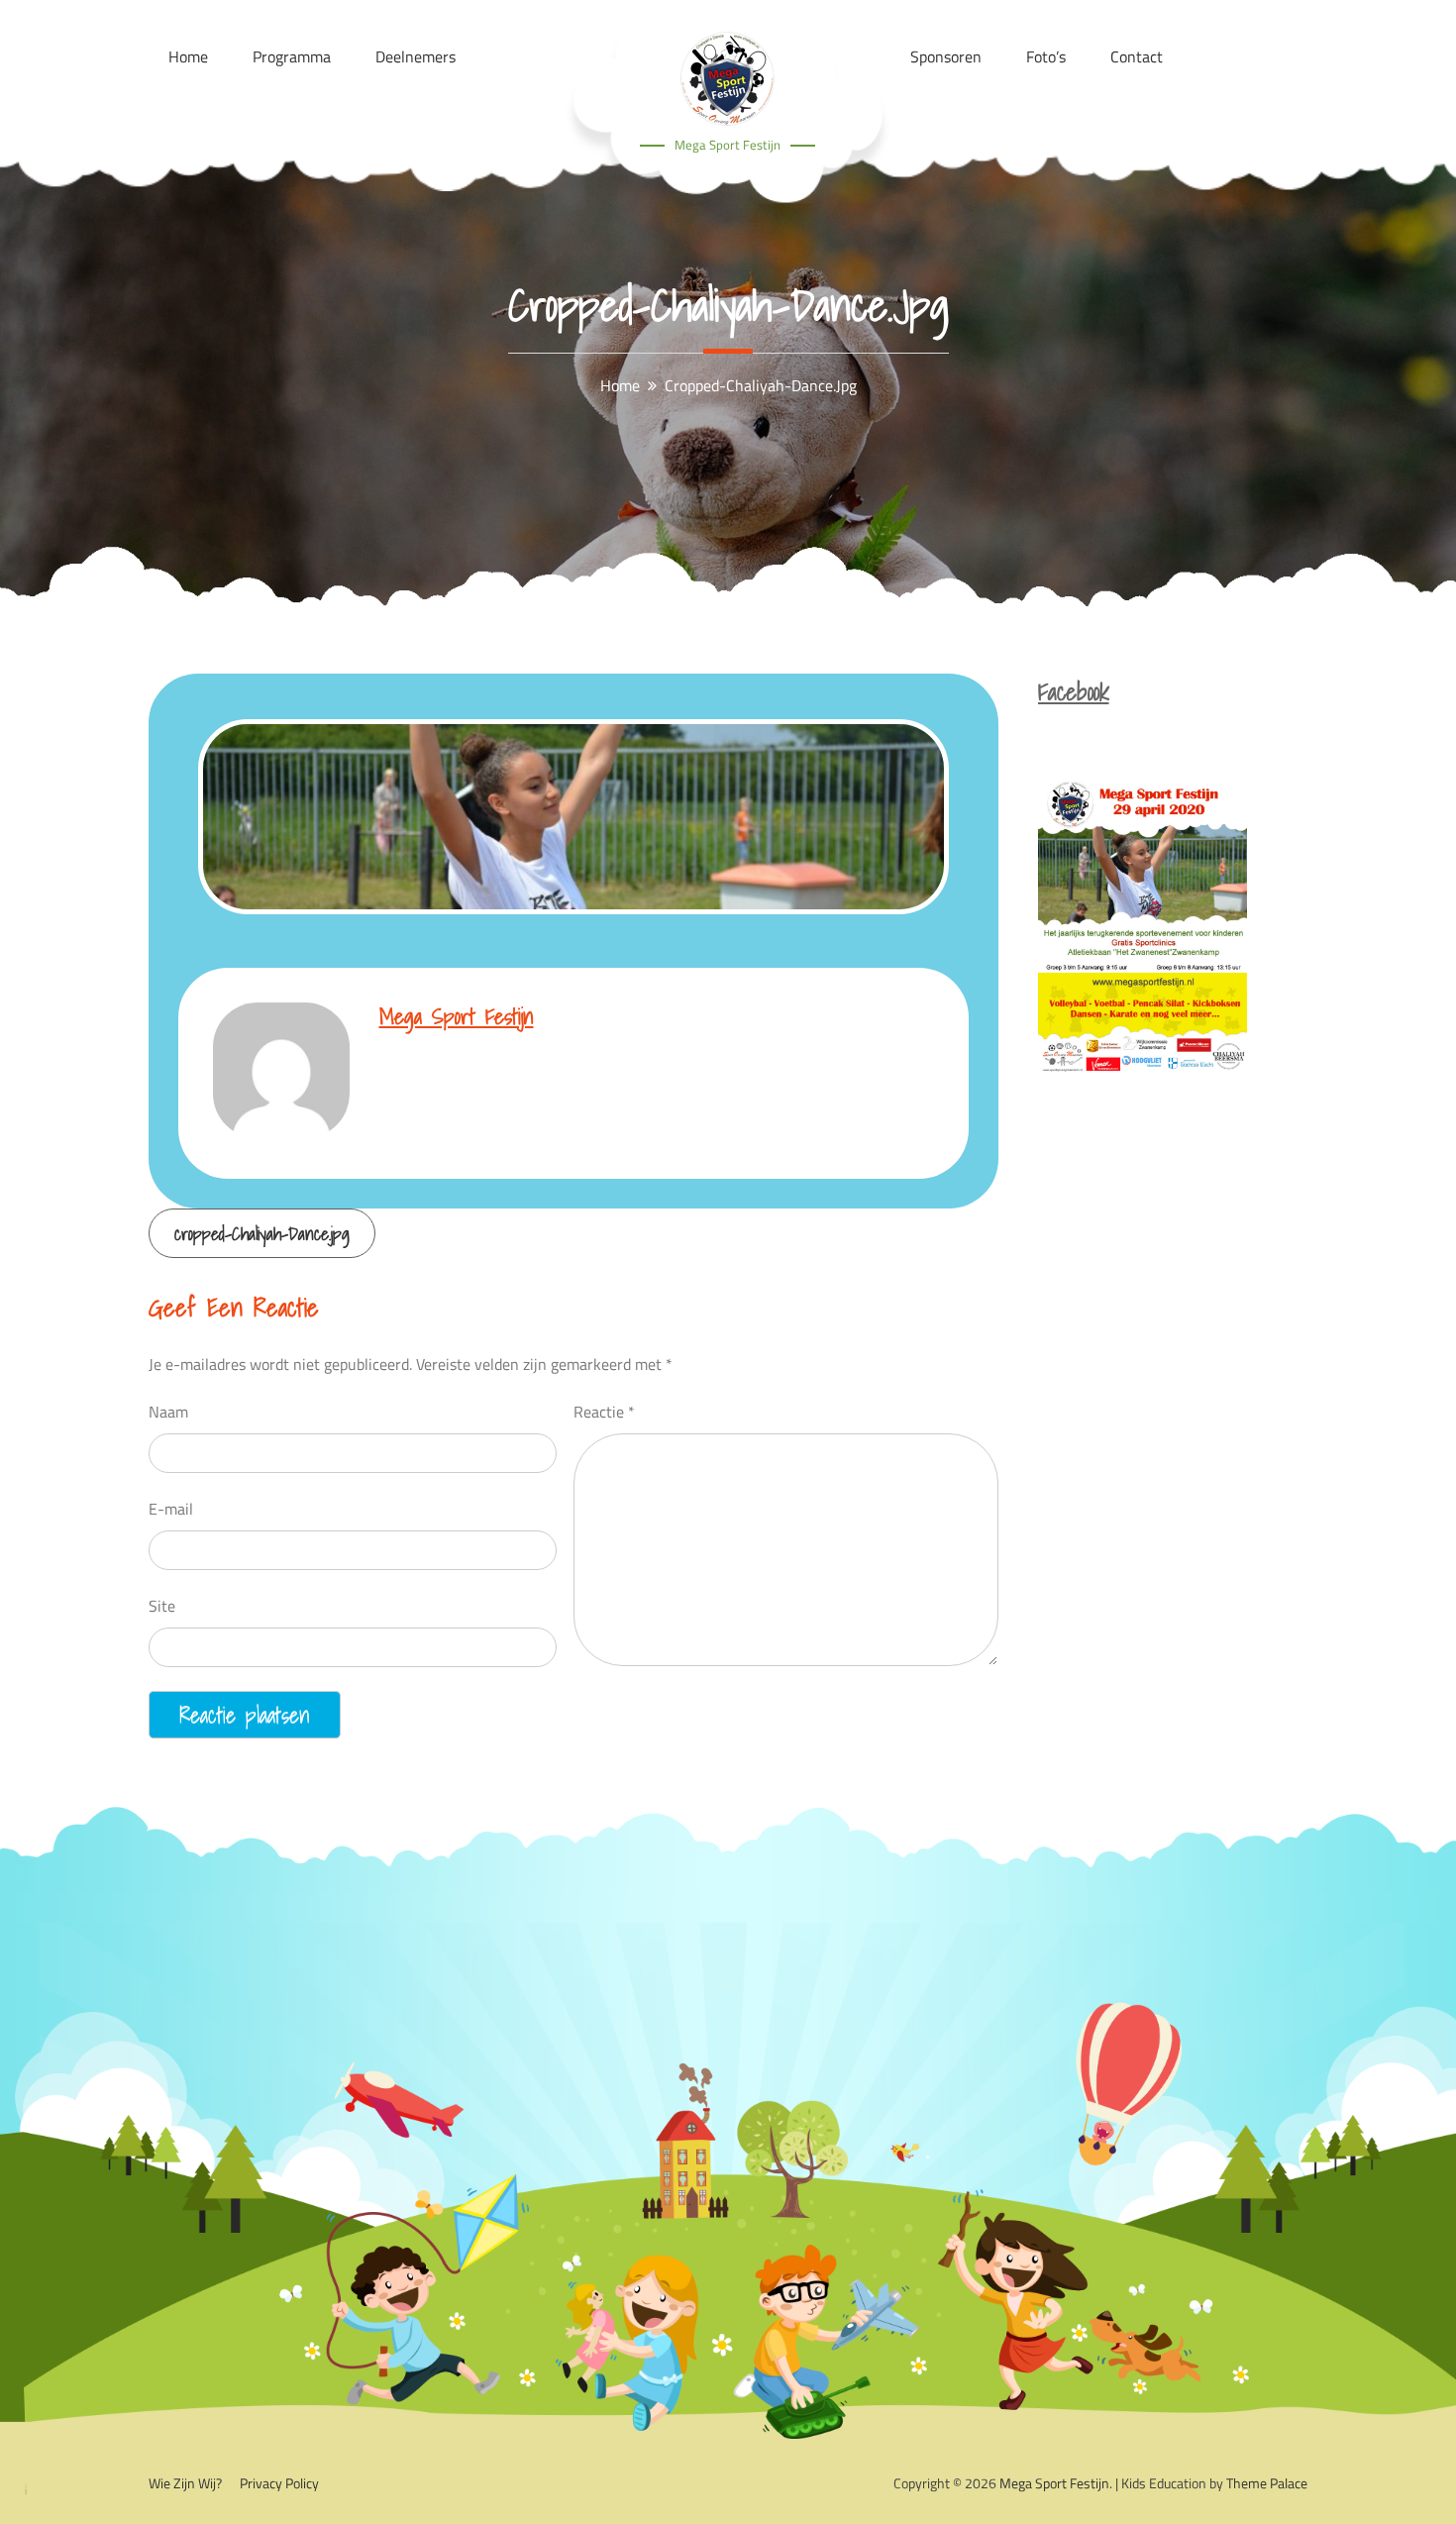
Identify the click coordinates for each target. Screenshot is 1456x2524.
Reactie (604, 1412)
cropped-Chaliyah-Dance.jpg (262, 1234)
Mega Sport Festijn (728, 145)
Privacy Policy (279, 2483)
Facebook (1074, 691)
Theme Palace (1267, 2483)
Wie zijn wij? (185, 2483)
